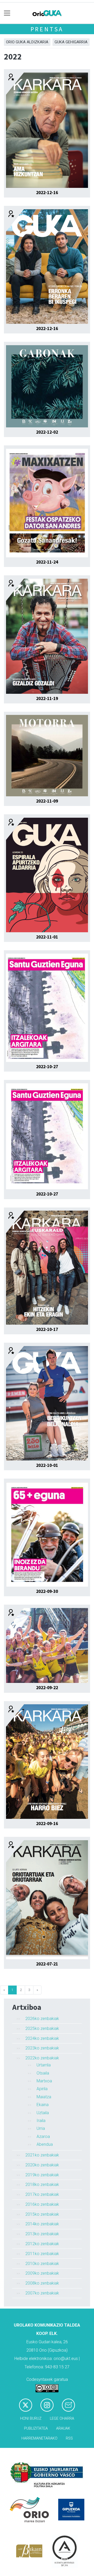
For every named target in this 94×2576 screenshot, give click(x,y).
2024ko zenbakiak (42, 2038)
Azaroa (43, 2136)
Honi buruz (31, 2419)
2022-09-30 (47, 1591)
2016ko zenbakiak (42, 2204)
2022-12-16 (47, 193)
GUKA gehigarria (71, 42)
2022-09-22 (47, 1688)
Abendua (45, 2144)
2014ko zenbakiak (42, 2224)
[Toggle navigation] (7, 13)
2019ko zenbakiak (42, 2175)
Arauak (63, 2428)
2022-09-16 (47, 1824)
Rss (69, 2438)
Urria (41, 2128)
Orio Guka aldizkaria (27, 42)
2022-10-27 (47, 1067)
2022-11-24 (47, 562)
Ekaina (43, 2105)
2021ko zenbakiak (42, 2155)
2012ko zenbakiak (42, 2244)
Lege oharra (62, 2419)
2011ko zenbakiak (42, 2254)
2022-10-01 (47, 1465)
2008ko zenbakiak (42, 2283)
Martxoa (44, 2081)
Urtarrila (44, 2065)
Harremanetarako (39, 2438)
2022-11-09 (47, 801)
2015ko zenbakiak (42, 2214)
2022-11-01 (47, 937)
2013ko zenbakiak (42, 2234)
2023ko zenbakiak (42, 2048)
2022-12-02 (47, 432)
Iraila (41, 2121)
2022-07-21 (47, 1964)
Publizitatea (36, 2428)
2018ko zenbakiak (42, 2184)
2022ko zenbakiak (42, 2058)
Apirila (42, 2089)
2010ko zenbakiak (42, 2264)
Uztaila (43, 2113)
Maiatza (44, 2097)
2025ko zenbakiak (42, 2028)
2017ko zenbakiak (42, 2194)
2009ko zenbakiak (42, 2273)
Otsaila (43, 2073)
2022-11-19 (47, 698)
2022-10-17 (47, 1329)
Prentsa (47, 29)
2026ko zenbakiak (42, 2019)
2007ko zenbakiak (42, 2293)
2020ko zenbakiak (42, 2165)
